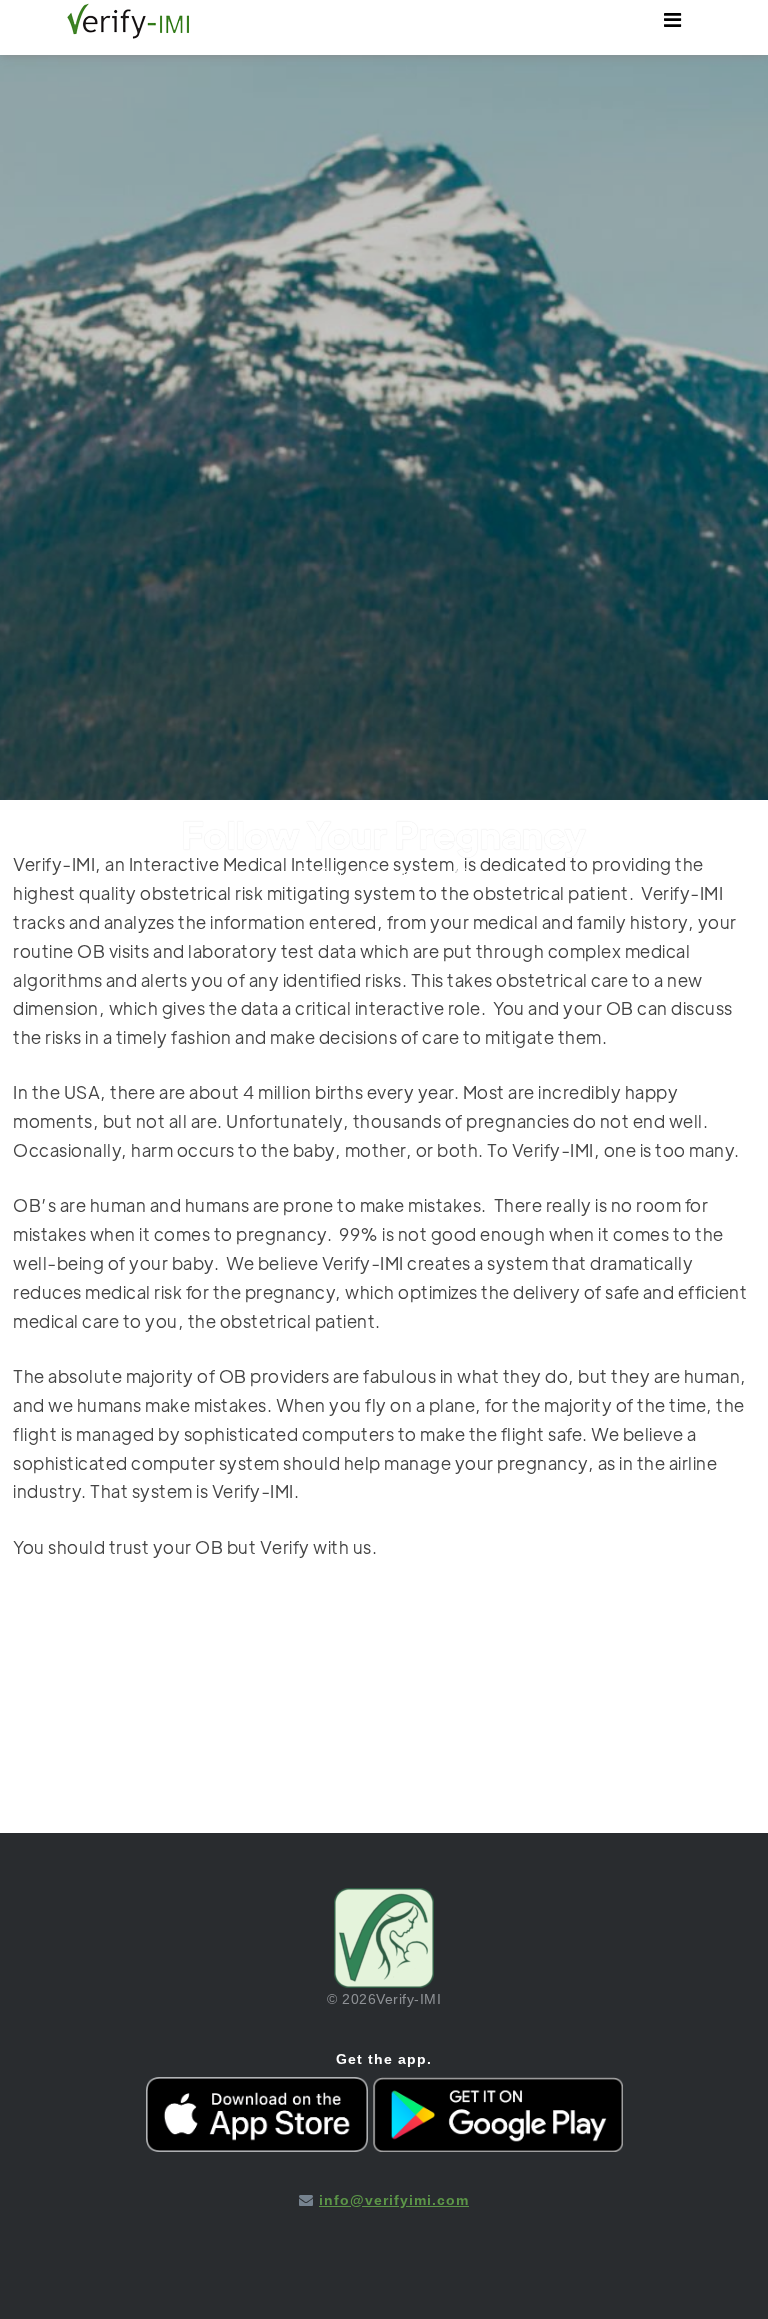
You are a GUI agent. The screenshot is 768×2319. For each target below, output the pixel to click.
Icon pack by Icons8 (384, 2216)
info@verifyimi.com (394, 2200)
